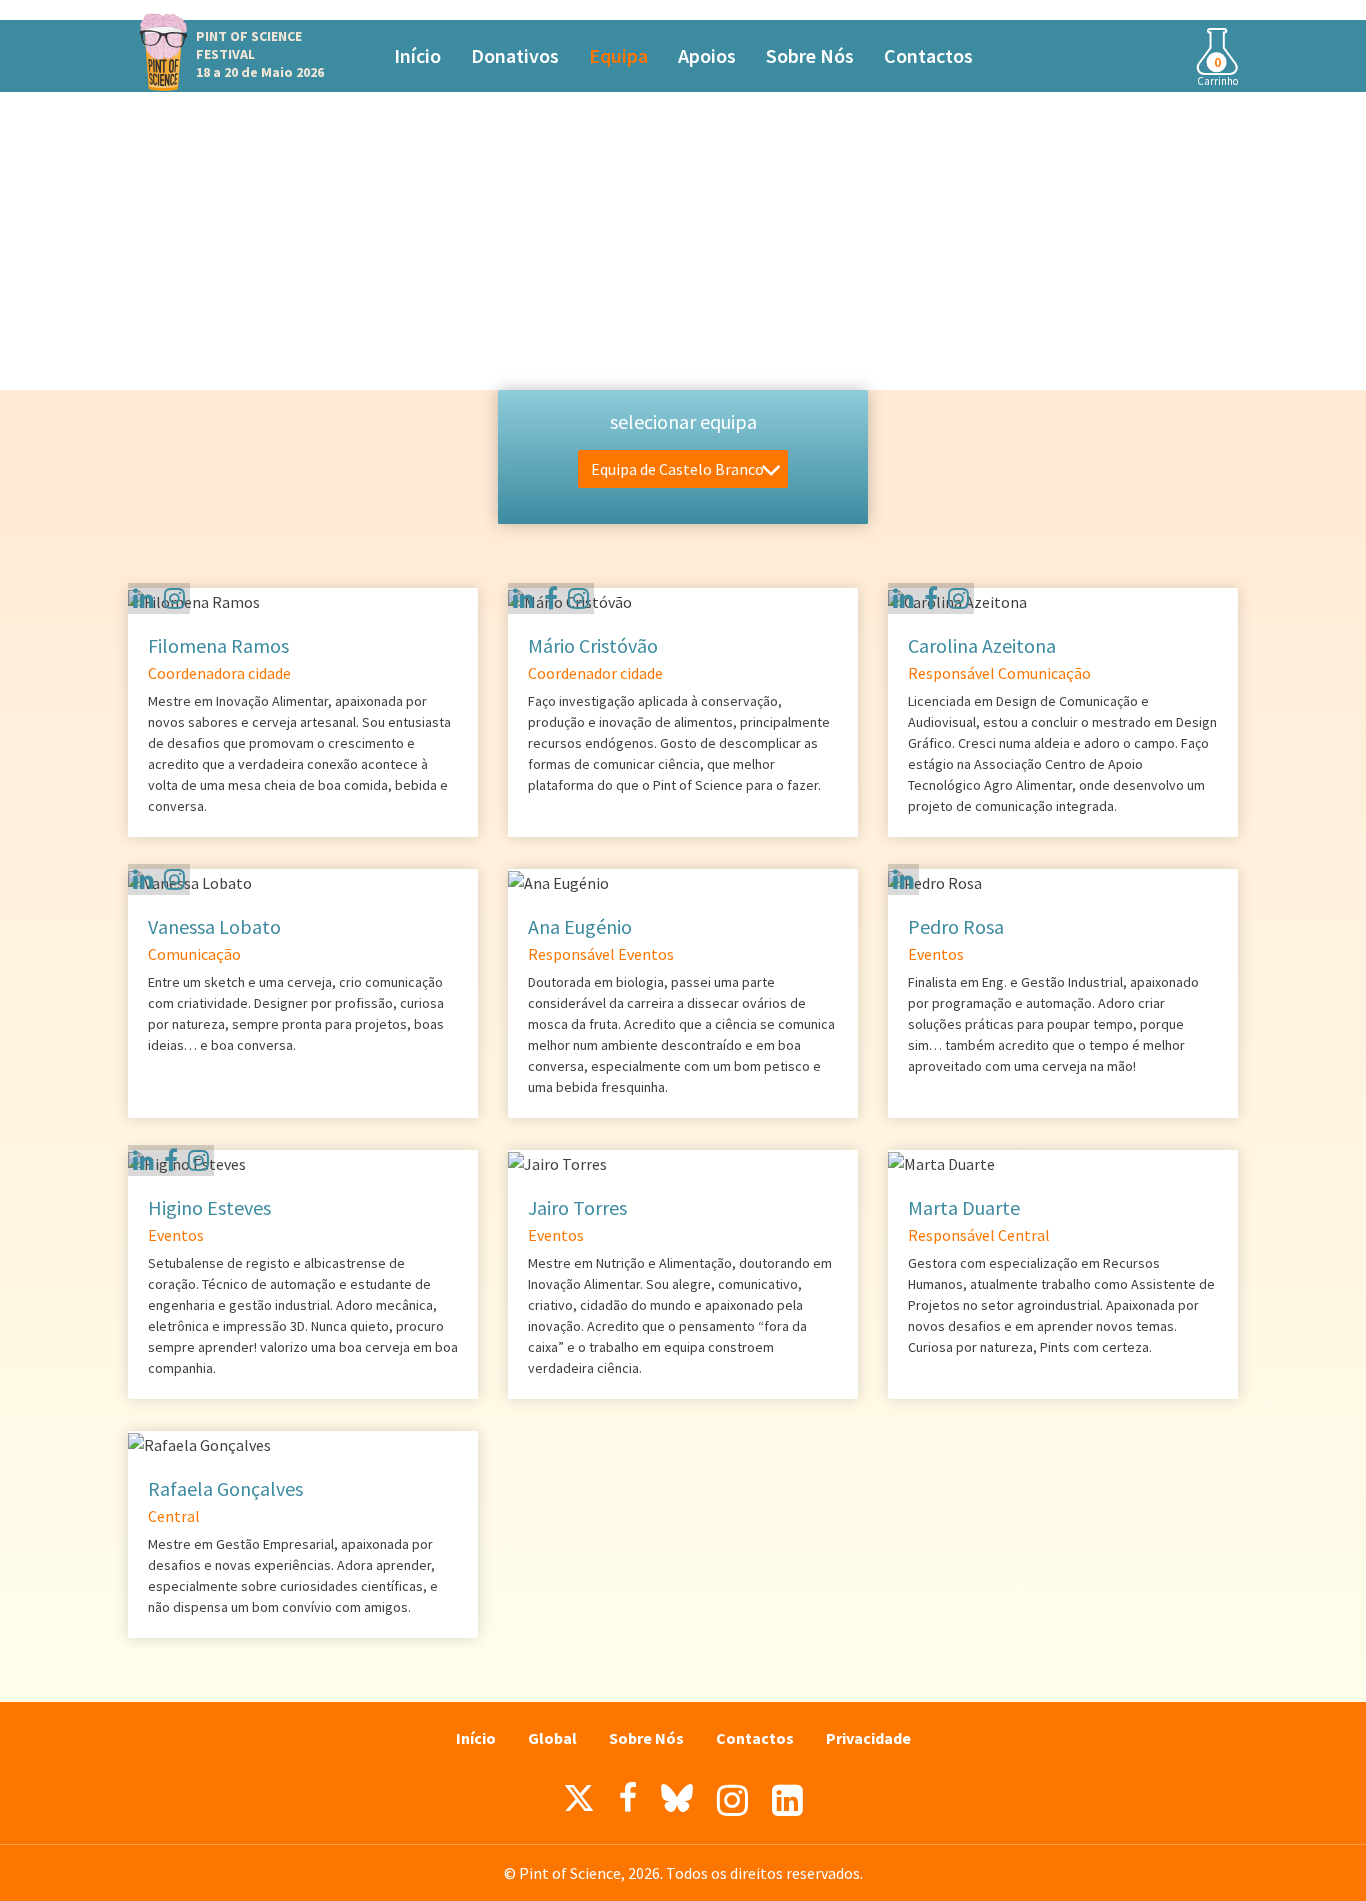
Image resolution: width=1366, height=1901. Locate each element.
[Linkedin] (143, 598)
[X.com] (579, 1803)
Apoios (707, 55)
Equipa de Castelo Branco (677, 469)
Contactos (928, 55)
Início (417, 55)
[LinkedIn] (787, 1800)
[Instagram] (174, 598)
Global (552, 1738)
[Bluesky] (677, 1803)
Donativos (515, 55)
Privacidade (868, 1738)
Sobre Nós (810, 55)
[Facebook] (551, 598)
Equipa (618, 55)
